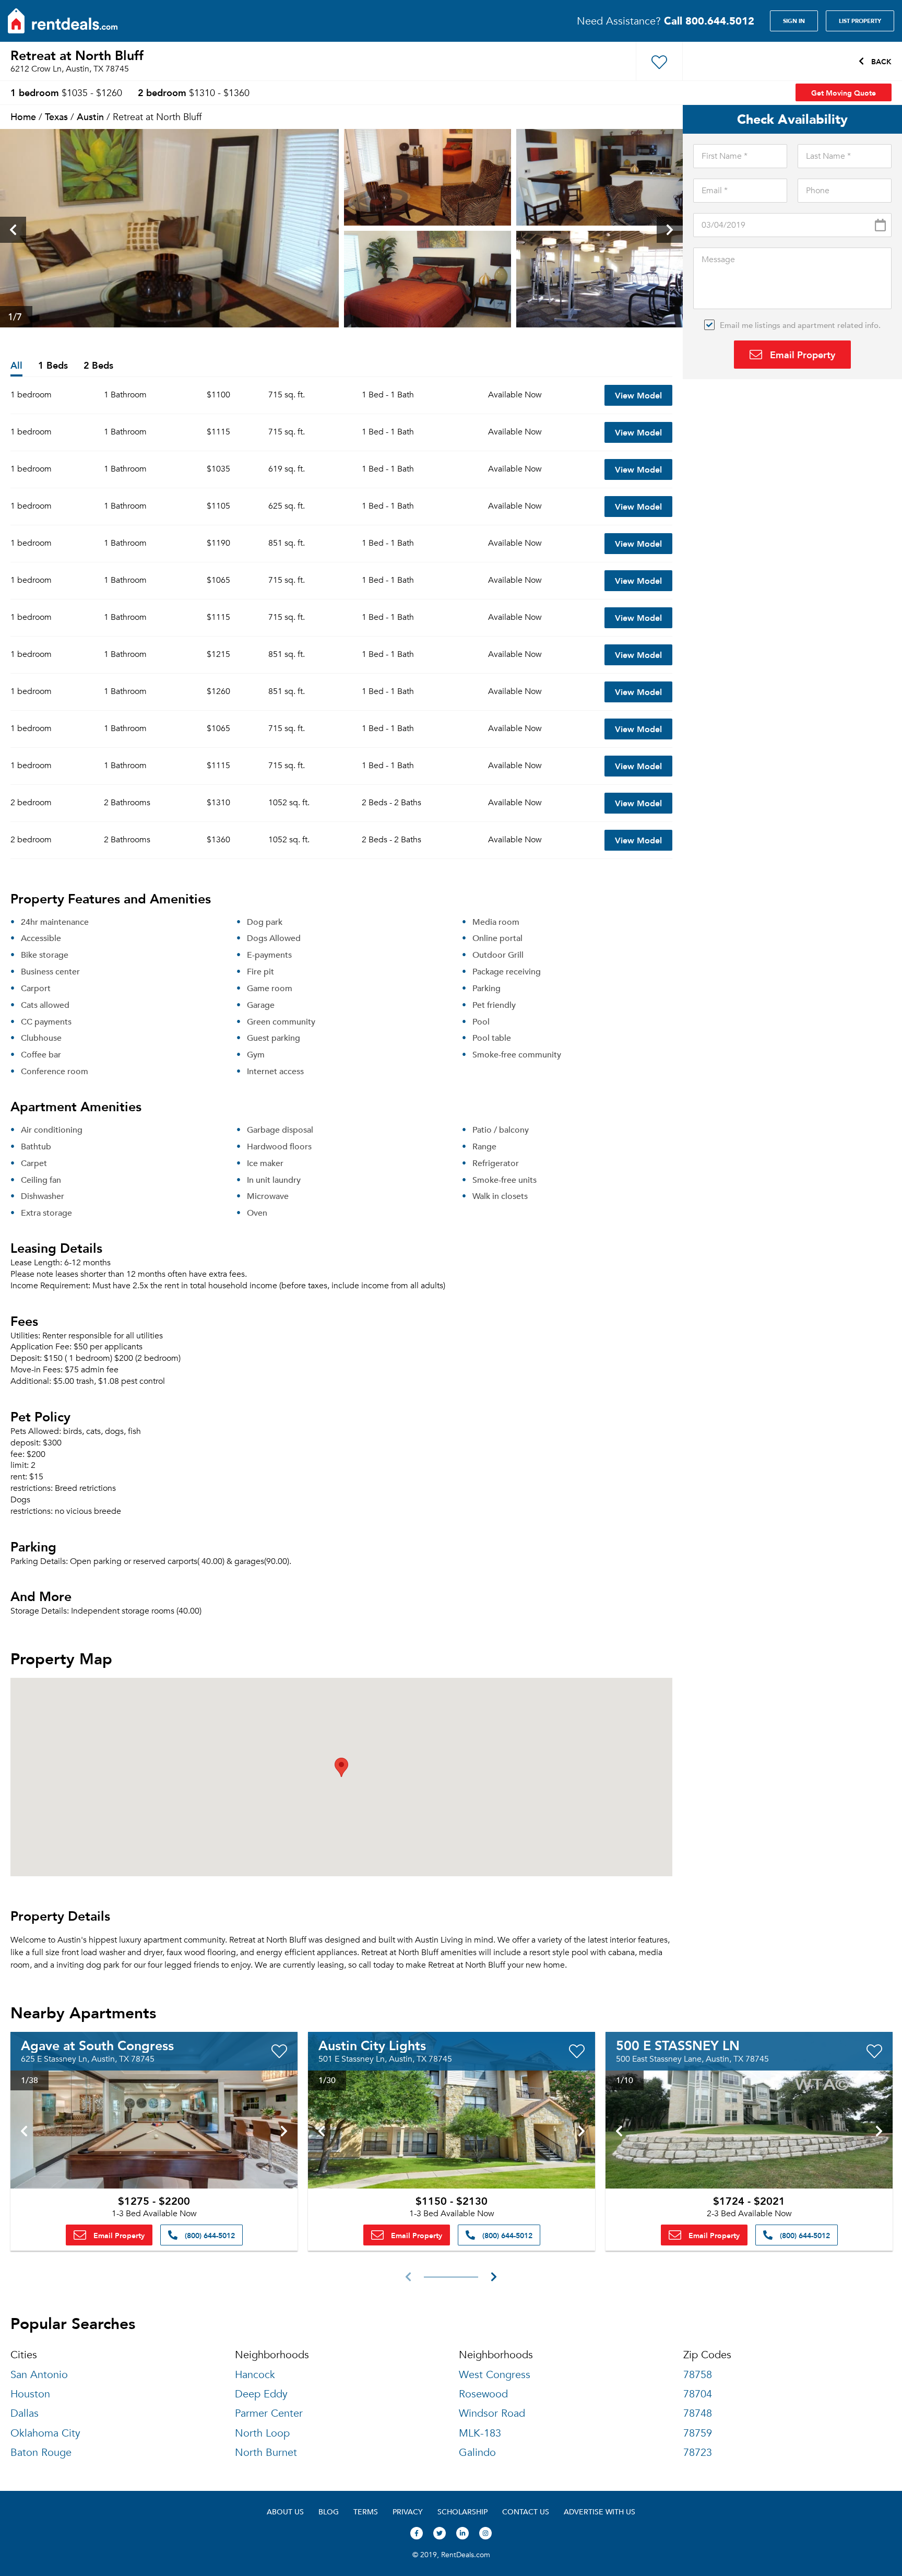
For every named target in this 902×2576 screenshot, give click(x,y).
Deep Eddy (261, 2394)
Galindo (477, 2453)
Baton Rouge (41, 2453)
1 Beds (53, 366)
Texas (56, 116)
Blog (329, 2512)
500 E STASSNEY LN (678, 2045)
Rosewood (483, 2394)
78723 (698, 2453)
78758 (698, 2375)
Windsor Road (492, 2413)
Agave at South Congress (97, 2045)
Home (23, 116)
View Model (638, 395)
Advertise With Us (600, 2512)
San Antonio (39, 2375)
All (16, 366)
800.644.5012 (709, 21)
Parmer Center (269, 2413)
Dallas (25, 2413)
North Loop (262, 2433)
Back (880, 61)
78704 (698, 2394)
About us (285, 2512)
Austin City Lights (372, 2045)
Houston (30, 2394)
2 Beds (98, 366)
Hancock (255, 2375)
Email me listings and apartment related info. (800, 325)
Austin (90, 116)
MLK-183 (480, 2433)
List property (860, 21)
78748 (698, 2413)
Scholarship (462, 2512)
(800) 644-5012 (209, 2235)
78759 (698, 2433)
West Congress (495, 2375)
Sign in (794, 21)
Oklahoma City (45, 2433)
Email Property (801, 354)
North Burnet (266, 2453)
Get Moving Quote (844, 92)
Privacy (408, 2512)
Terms (366, 2512)
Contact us (526, 2512)
